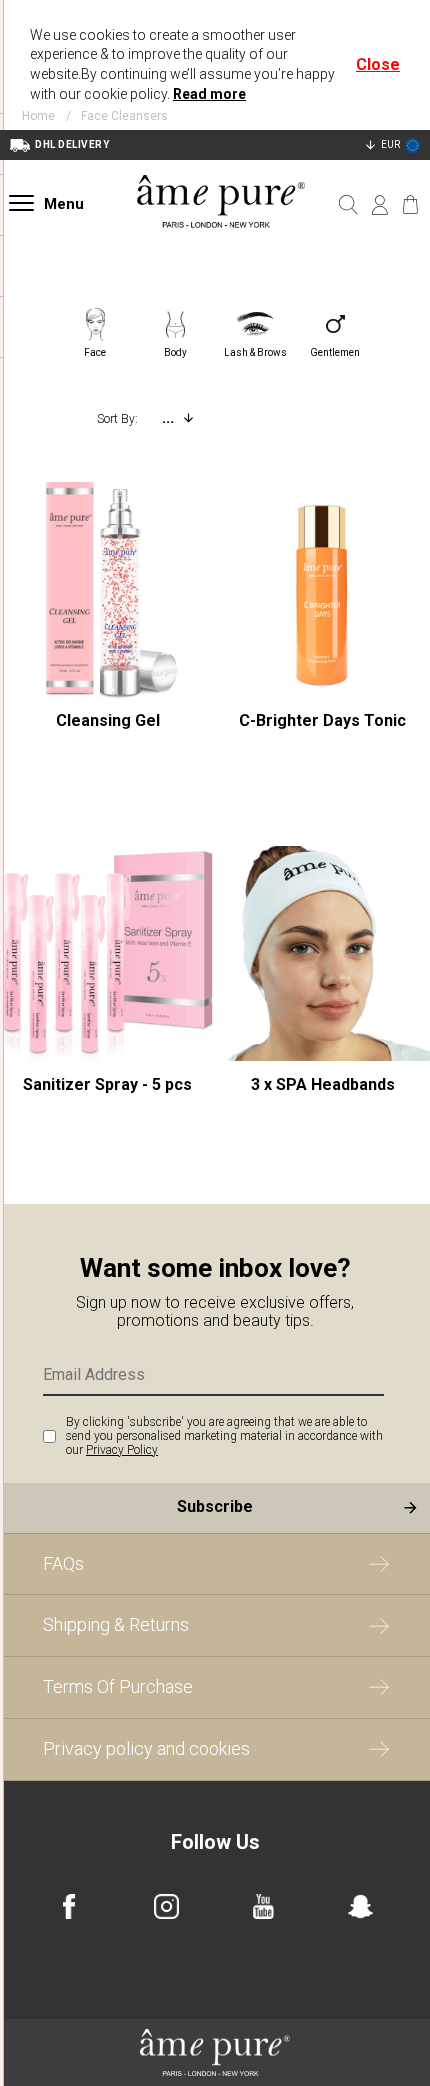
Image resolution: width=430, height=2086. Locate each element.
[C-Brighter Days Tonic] (322, 589)
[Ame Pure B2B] (221, 249)
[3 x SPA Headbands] (322, 953)
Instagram (166, 1906)
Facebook (69, 1906)
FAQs (63, 1563)
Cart (410, 205)
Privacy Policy (122, 1450)
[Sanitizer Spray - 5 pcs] (107, 953)
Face (95, 352)
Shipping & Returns (116, 1624)
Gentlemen (335, 352)
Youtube (263, 1906)
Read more (209, 94)
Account (379, 205)
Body (175, 352)
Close (378, 64)
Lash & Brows (255, 352)
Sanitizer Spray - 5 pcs (107, 1084)
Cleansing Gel (108, 720)
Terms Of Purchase (118, 1686)
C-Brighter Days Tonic (322, 720)
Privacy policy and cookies (146, 1748)
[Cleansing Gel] (107, 589)
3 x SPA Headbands (323, 1084)
